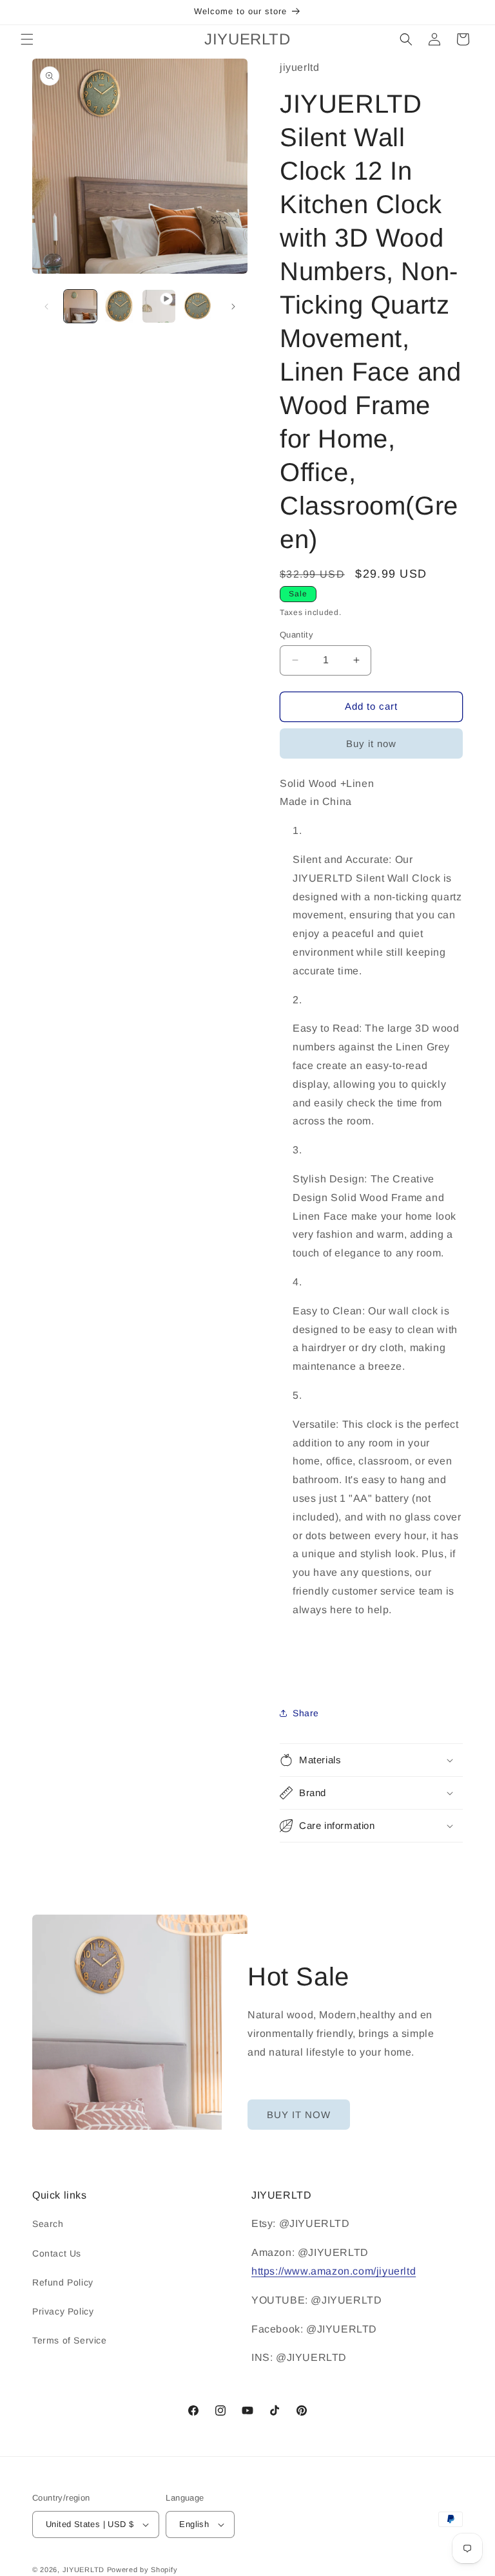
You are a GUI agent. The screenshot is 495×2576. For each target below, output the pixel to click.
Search (48, 2224)
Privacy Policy (63, 2311)
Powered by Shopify (142, 2570)
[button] (27, 39)
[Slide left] (46, 307)
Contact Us (57, 2253)
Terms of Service (70, 2340)
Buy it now (371, 743)
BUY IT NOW (299, 2115)
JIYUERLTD (83, 2570)
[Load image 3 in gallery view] (198, 306)
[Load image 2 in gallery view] (120, 306)
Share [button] (306, 1713)
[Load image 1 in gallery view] (80, 306)
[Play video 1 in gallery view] (159, 306)
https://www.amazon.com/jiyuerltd (334, 2271)
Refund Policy (63, 2282)
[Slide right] (233, 307)
